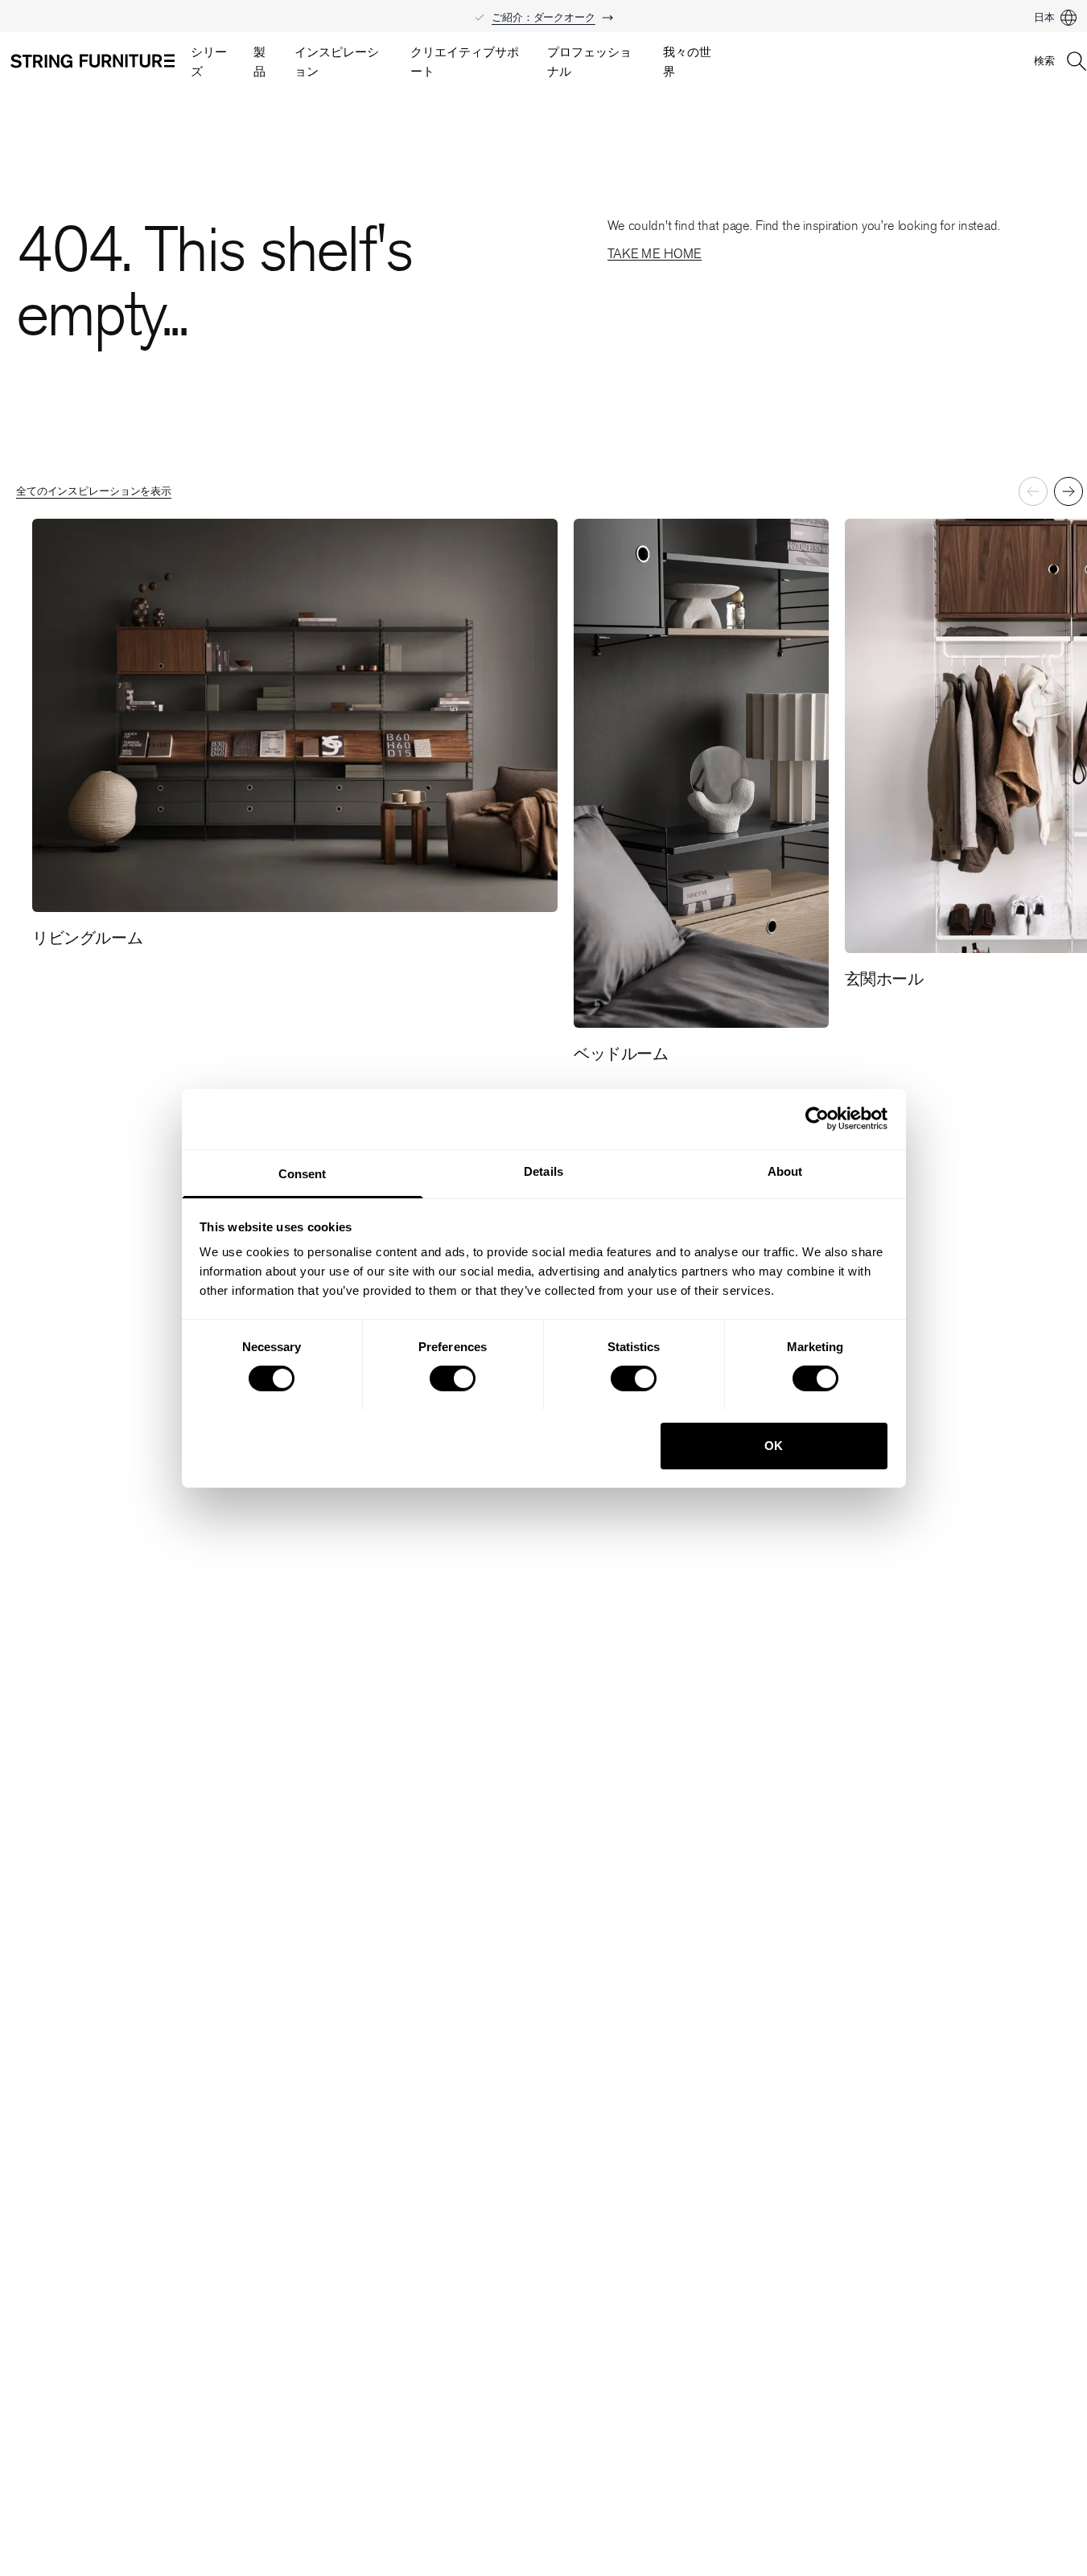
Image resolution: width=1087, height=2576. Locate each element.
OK (774, 1445)
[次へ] (1068, 491)
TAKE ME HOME (655, 254)
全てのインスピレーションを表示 (94, 491)
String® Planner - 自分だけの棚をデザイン (543, 10)
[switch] (453, 1378)
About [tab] (785, 1171)
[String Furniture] (93, 61)
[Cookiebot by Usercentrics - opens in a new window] (817, 1119)
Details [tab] (543, 1171)
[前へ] (1033, 491)
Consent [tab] (303, 1173)
